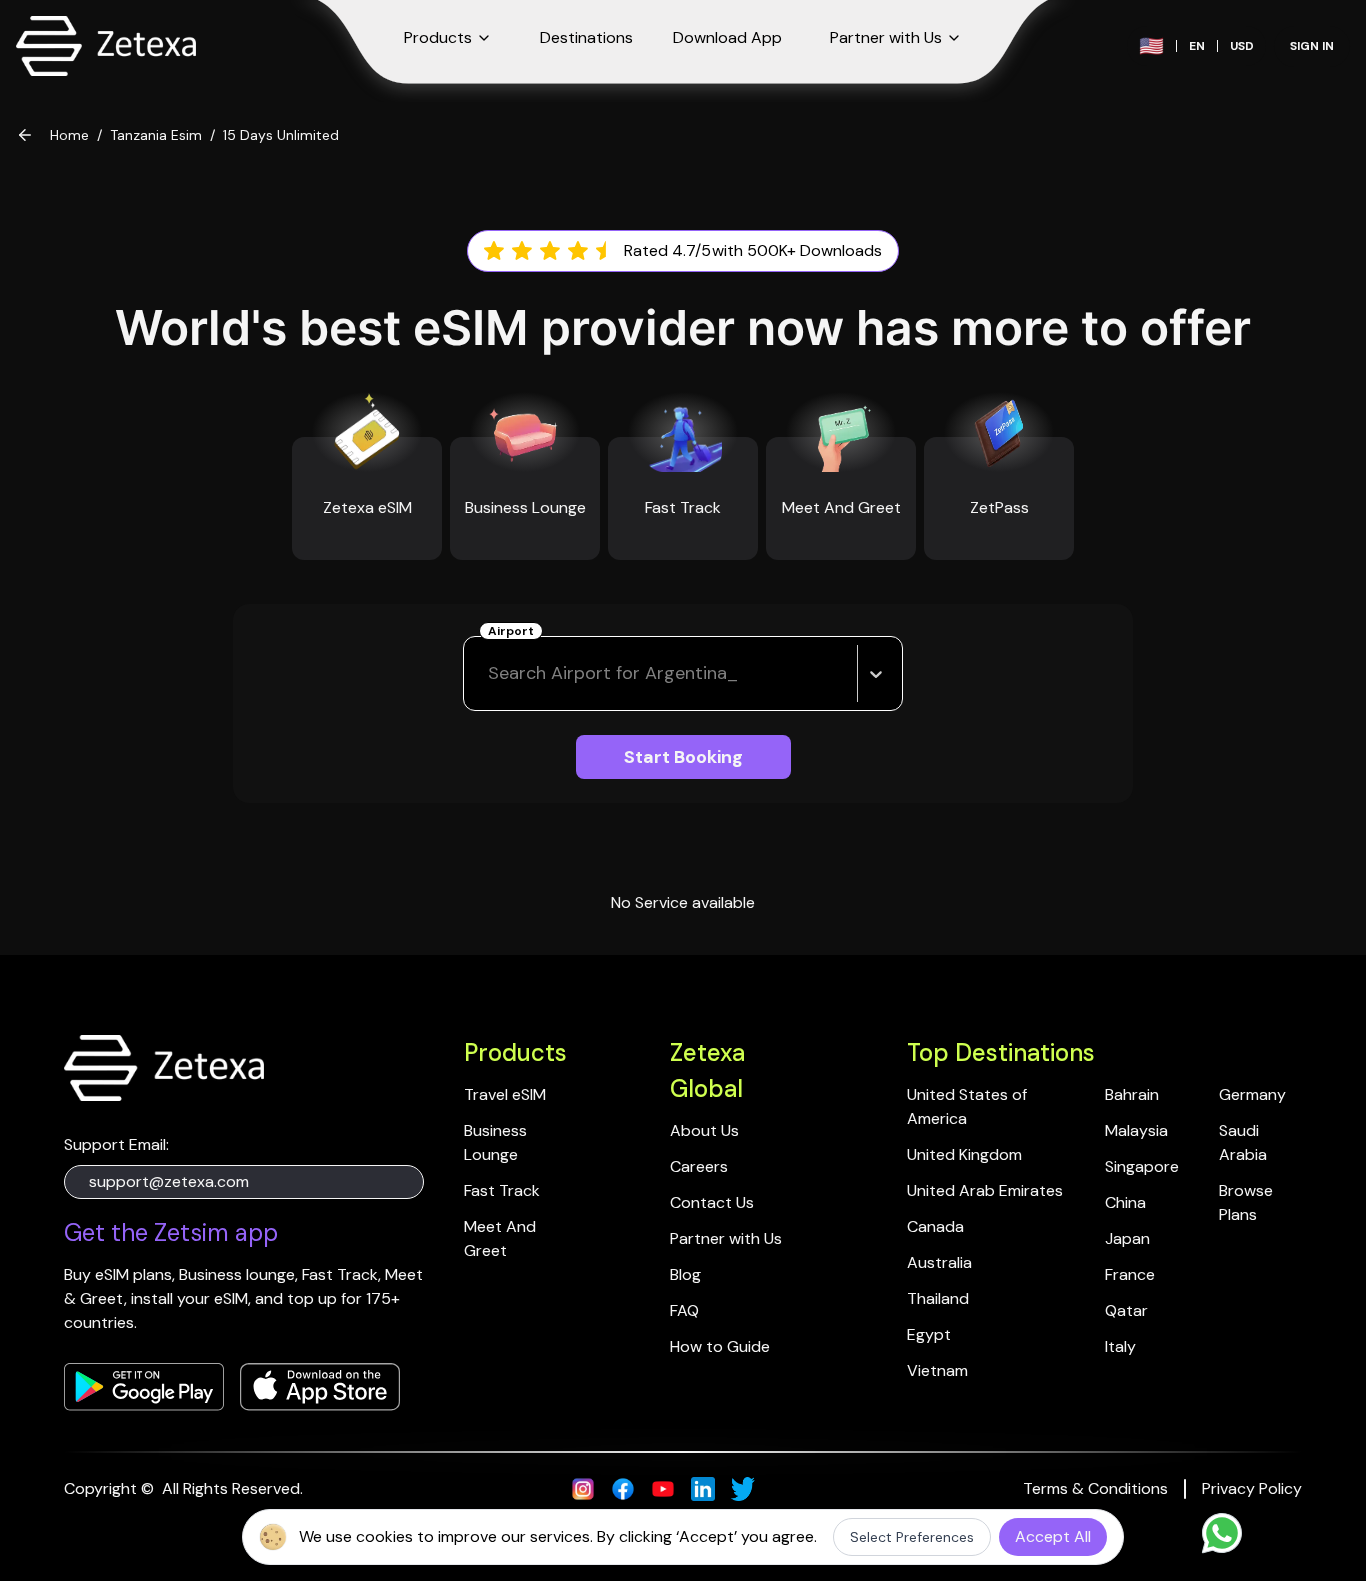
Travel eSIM (505, 1094)
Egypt (929, 1334)
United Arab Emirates (985, 1190)
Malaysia (1136, 1130)
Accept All (1053, 1536)
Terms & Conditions (1095, 1488)
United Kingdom (964, 1154)
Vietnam (937, 1370)
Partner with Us (726, 1238)
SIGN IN (1312, 46)
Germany (1252, 1094)
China (1125, 1202)
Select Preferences (912, 1537)
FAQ (684, 1310)
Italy (1120, 1346)
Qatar (1126, 1310)
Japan (1127, 1238)
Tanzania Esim (156, 135)
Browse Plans (1248, 1202)
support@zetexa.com (169, 1181)
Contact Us (712, 1202)
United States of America (969, 1106)
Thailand (938, 1298)
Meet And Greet (502, 1238)
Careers (699, 1166)
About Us (704, 1130)
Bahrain (1132, 1094)
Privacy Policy (1252, 1488)
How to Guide (720, 1346)
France (1130, 1274)
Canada (935, 1226)
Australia (939, 1262)
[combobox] (490, 673)
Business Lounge (497, 1142)
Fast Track (502, 1190)
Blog (685, 1274)
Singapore (1142, 1166)
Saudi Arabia (1243, 1142)
